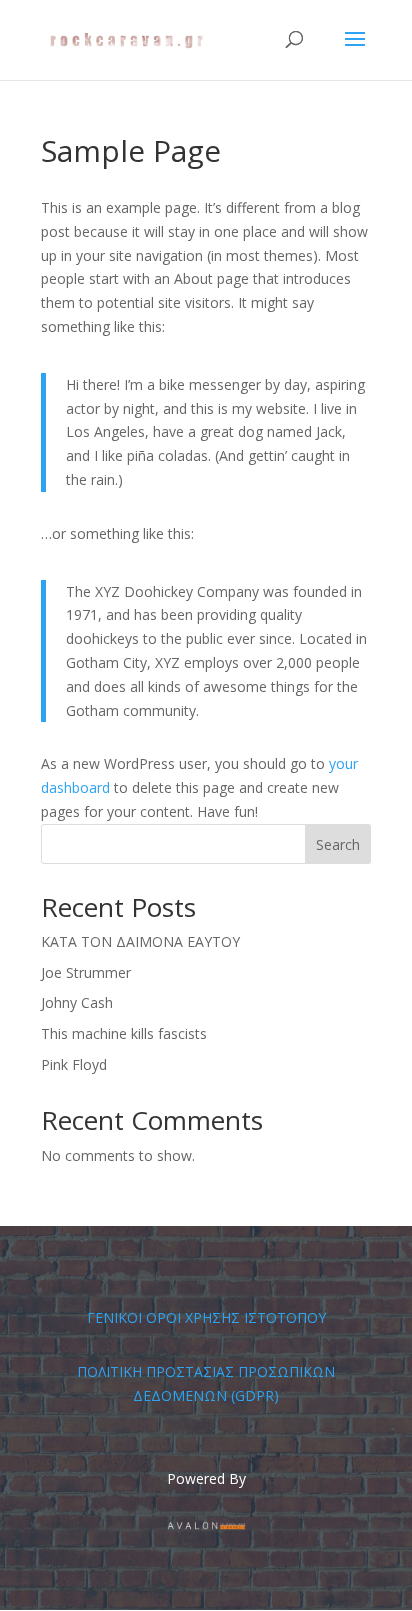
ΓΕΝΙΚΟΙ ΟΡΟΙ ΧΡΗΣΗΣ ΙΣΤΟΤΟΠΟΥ (206, 1317)
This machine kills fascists (124, 1033)
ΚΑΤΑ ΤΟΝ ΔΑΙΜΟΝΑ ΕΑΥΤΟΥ (140, 941)
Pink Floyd (74, 1064)
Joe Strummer (86, 972)
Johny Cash (77, 1002)
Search (338, 844)
